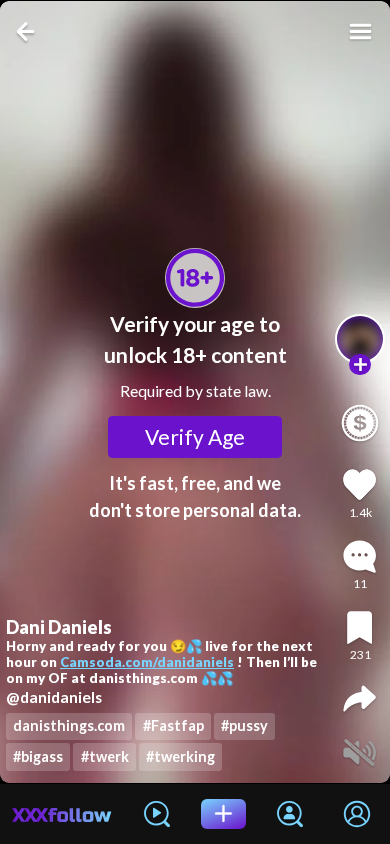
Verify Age (195, 436)
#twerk (105, 756)
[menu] (360, 31)
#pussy (244, 725)
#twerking (180, 756)
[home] (62, 814)
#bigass (38, 756)
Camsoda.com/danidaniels (147, 662)
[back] (27, 31)
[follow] (360, 365)
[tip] (360, 423)
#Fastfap (173, 725)
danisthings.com (69, 725)
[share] (359, 698)
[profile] (360, 339)
